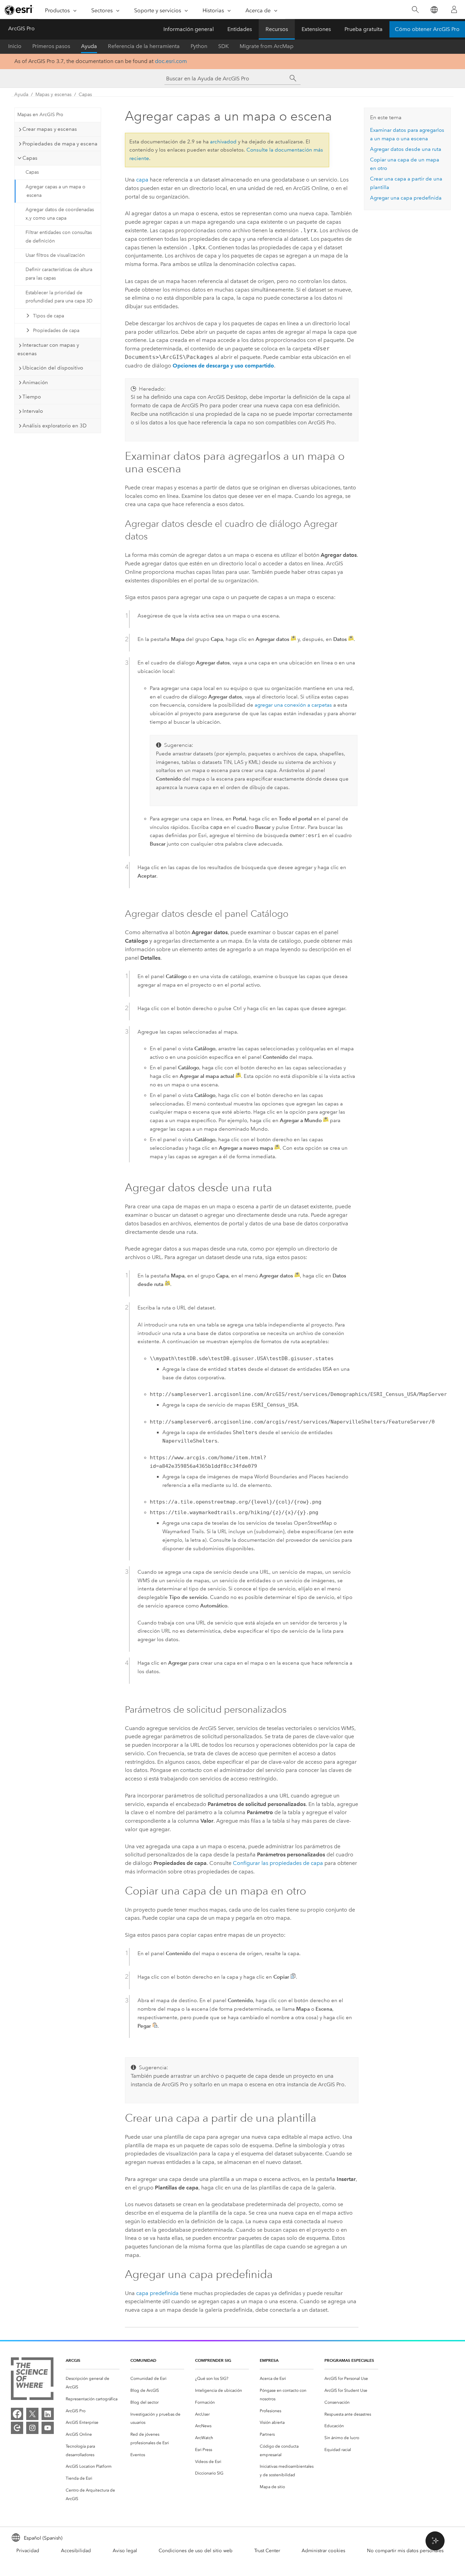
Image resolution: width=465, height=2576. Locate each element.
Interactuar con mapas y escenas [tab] (48, 349)
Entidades (240, 29)
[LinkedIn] (48, 2414)
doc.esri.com (171, 61)
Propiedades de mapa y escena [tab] (60, 144)
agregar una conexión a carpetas (293, 705)
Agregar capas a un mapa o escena (55, 191)
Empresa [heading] (269, 2360)
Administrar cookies (323, 2551)
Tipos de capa (49, 316)
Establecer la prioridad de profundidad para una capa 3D (59, 297)
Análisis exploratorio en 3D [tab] (54, 426)
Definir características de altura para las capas (59, 274)
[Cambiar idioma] (434, 10)
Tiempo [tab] (32, 397)
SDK (223, 46)
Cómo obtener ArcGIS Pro (427, 29)
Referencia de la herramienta (144, 46)
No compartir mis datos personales (405, 2551)
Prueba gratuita (364, 29)
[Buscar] (415, 10)
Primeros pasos (51, 46)
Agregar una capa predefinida (406, 198)
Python (199, 46)
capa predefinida (157, 2293)
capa (142, 180)
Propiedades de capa (56, 331)
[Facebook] (17, 2414)
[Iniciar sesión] (454, 10)
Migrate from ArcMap (267, 46)
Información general (189, 29)
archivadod (223, 142)
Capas (85, 95)
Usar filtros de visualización (55, 255)
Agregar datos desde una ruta (406, 149)
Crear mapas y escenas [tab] (50, 129)
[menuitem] (93, 2383)
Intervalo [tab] (33, 411)
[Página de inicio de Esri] (19, 10)
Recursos (277, 29)
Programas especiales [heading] (349, 2360)
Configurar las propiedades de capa (278, 1863)
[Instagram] (32, 2428)
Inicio (15, 46)
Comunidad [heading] (143, 2360)
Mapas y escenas (53, 95)
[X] (32, 2414)
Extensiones (316, 29)
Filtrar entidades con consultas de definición (59, 237)
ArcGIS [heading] (73, 2360)
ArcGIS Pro (21, 28)
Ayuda (89, 46)
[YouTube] (48, 2428)
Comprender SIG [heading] (213, 2360)
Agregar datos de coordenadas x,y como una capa (60, 214)
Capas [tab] (30, 158)
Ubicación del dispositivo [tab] (53, 368)
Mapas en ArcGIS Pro (40, 115)
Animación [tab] (35, 382)
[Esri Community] (17, 2428)
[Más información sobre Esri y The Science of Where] (32, 2380)
